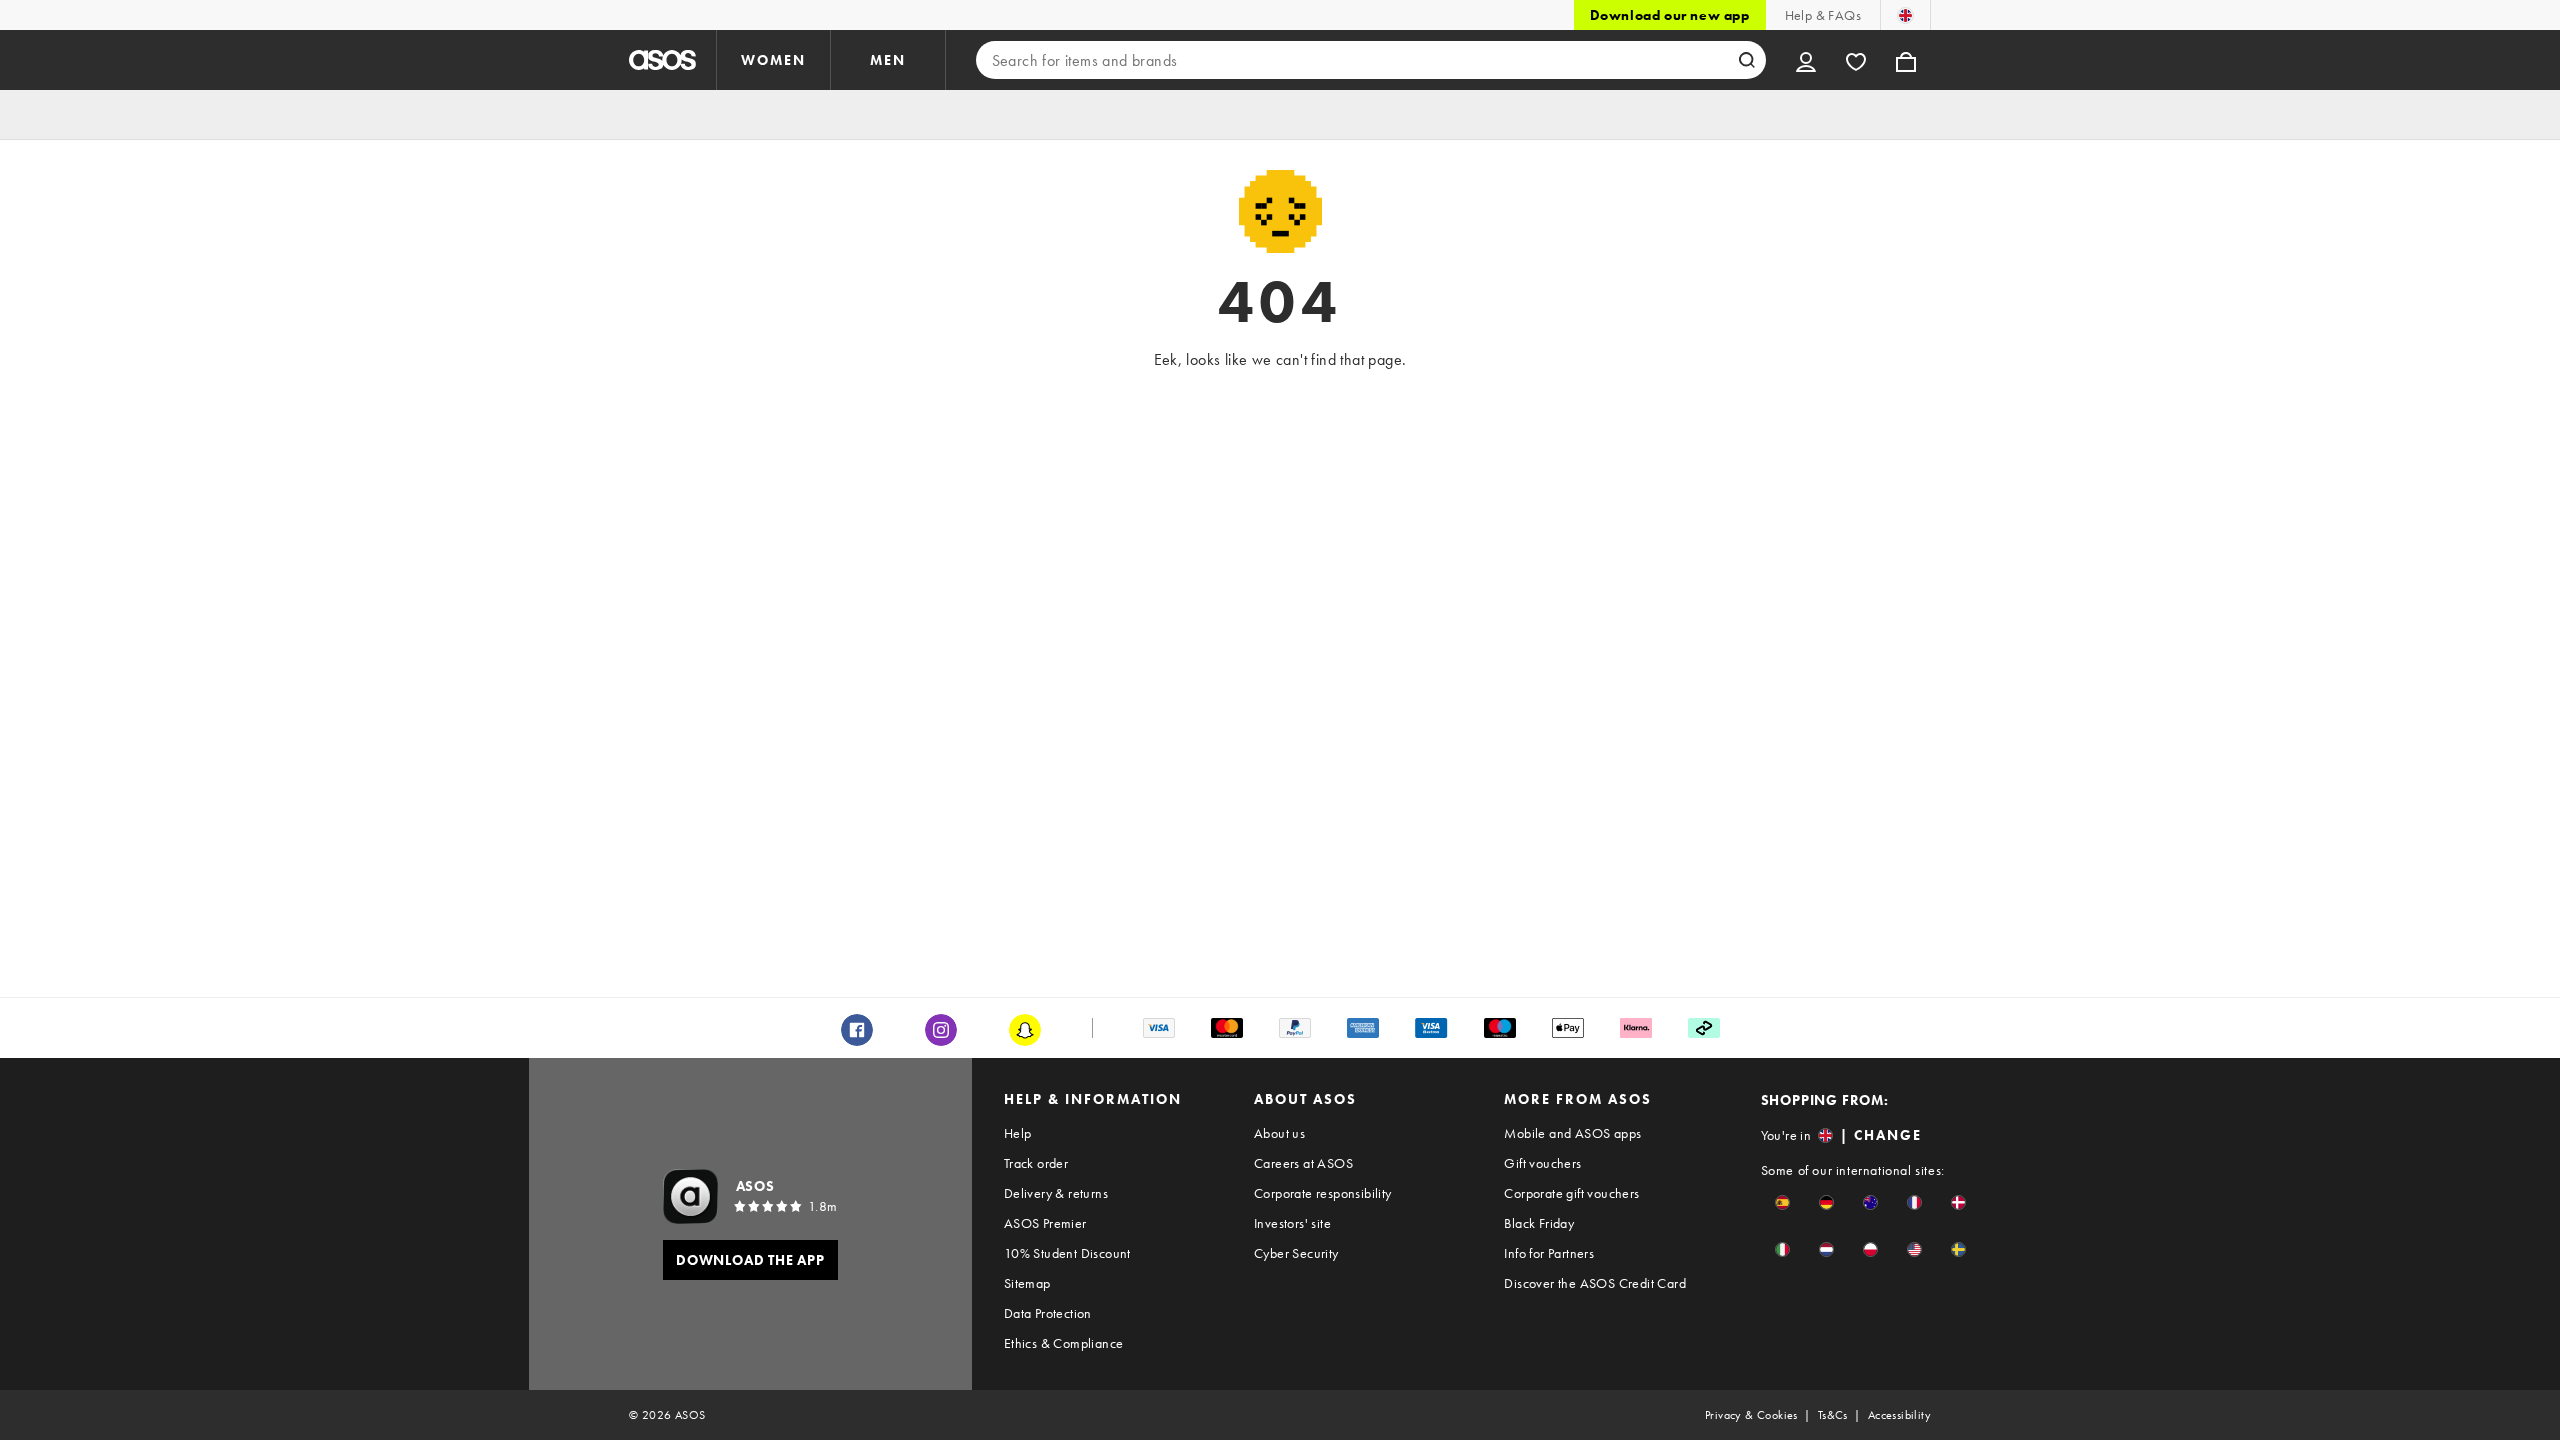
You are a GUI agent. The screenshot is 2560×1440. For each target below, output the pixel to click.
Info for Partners (1549, 1253)
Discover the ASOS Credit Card (1595, 1283)
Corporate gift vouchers (1571, 1193)
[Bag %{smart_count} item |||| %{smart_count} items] (1906, 60)
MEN (888, 60)
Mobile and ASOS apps (1572, 1133)
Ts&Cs (1833, 1415)
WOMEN (773, 60)
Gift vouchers (1542, 1163)
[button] (1782, 1202)
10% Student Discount (1067, 1253)
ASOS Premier (1045, 1223)
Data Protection (1048, 1313)
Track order (1036, 1163)
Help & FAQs (1823, 15)
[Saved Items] (1856, 60)
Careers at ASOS (1303, 1163)
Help (1018, 1133)
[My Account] (1806, 60)
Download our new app (1670, 15)
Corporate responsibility (1323, 1193)
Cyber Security (1296, 1253)
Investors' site (1292, 1223)
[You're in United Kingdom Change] (1905, 15)
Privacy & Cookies (1751, 1415)
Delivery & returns (1056, 1193)
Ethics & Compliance (1064, 1343)
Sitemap (1027, 1283)
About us (1279, 1133)
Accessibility (1899, 1415)
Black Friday (1539, 1223)
